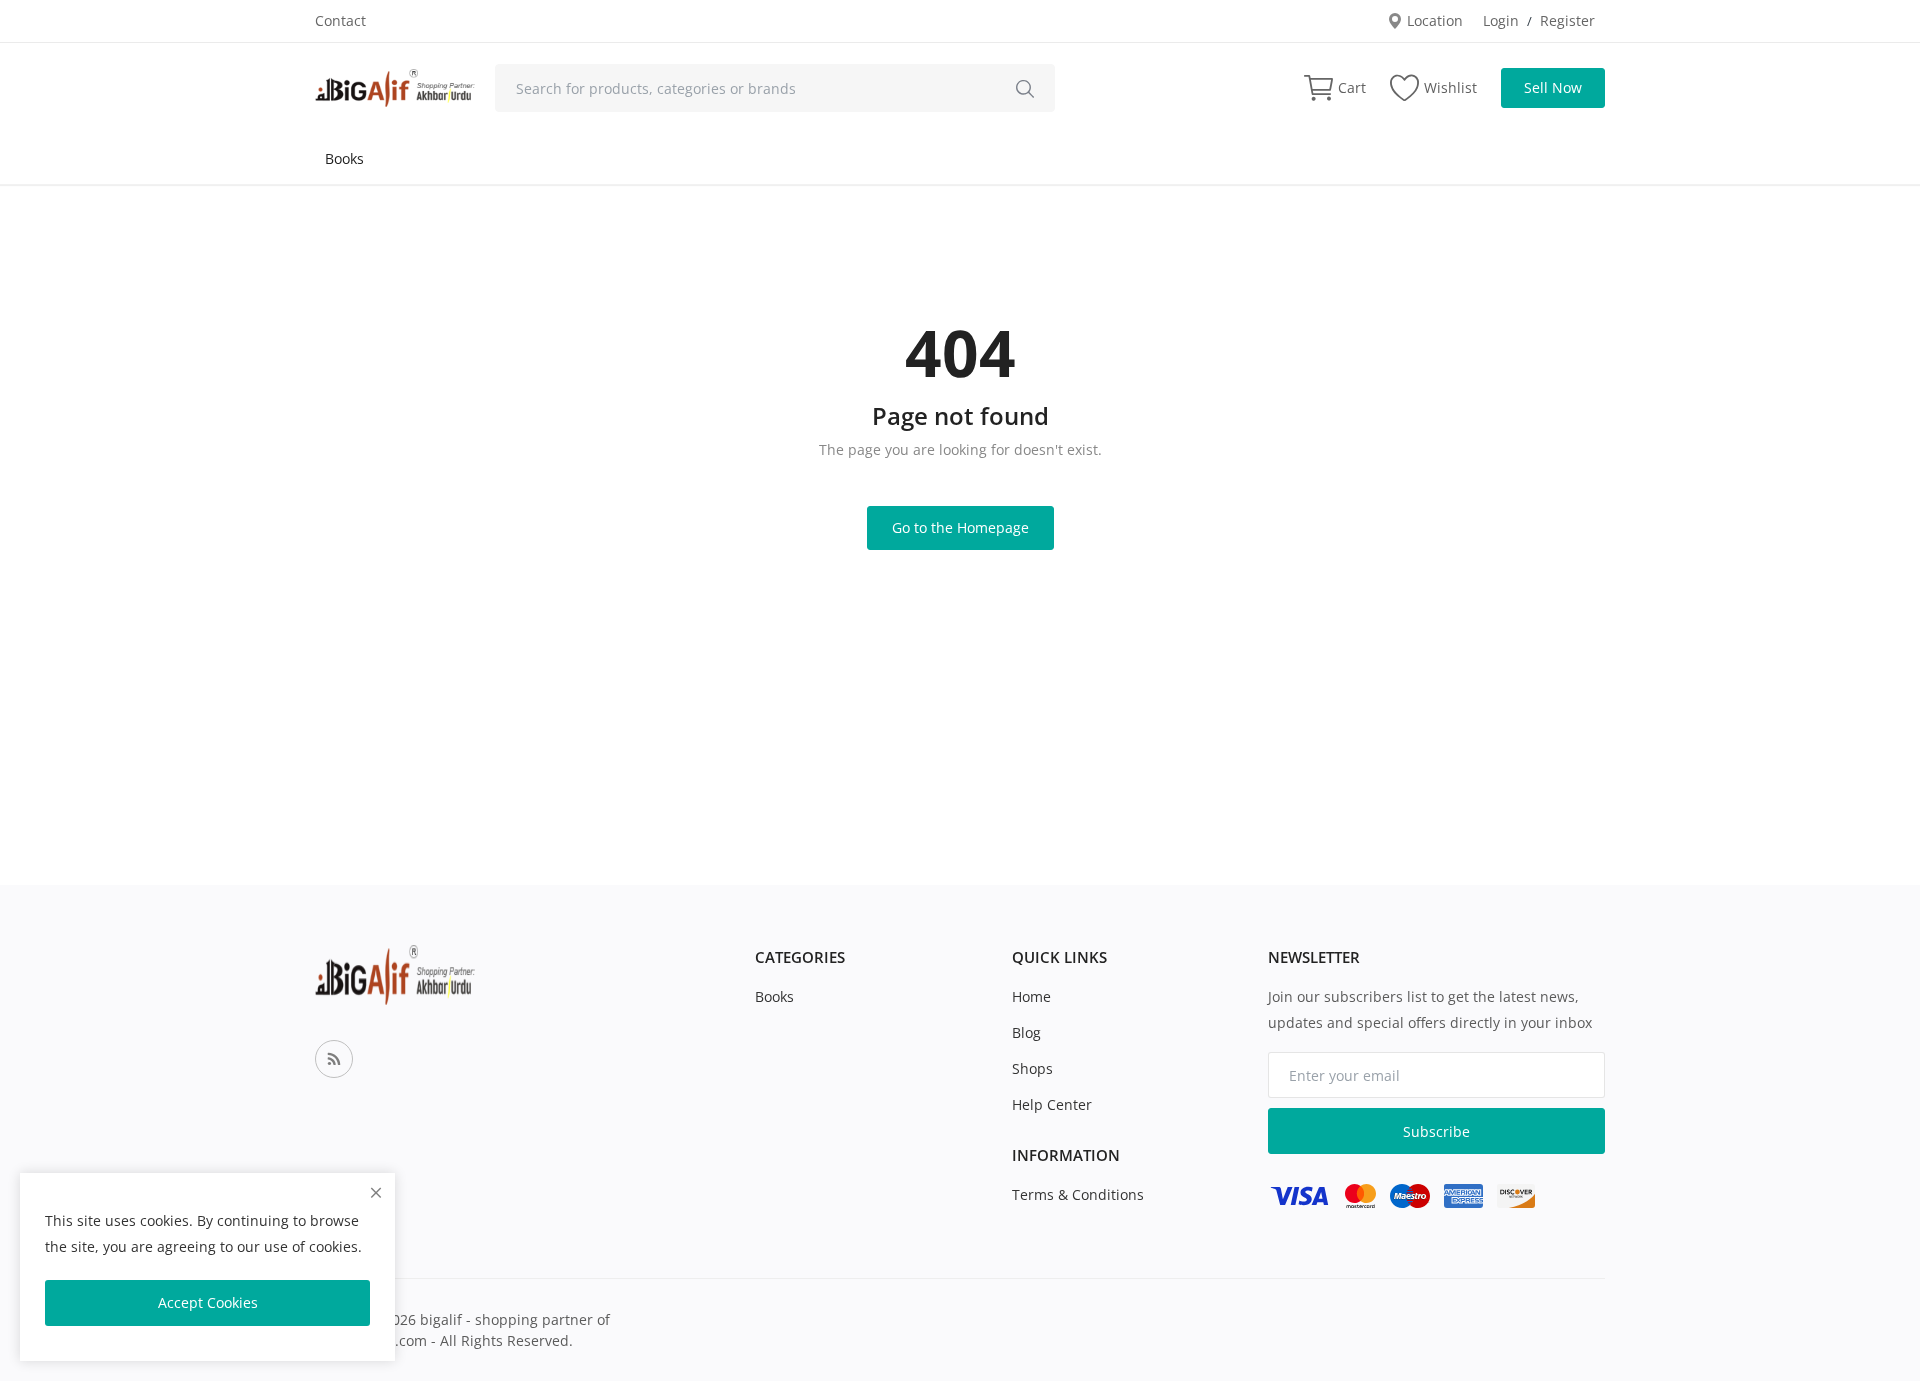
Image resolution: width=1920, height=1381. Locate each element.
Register (1567, 20)
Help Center (1052, 1104)
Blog (1026, 1032)
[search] (1025, 88)
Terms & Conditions (1078, 1194)
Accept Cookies (208, 1302)
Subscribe (1436, 1131)
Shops (1032, 1068)
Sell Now (1553, 87)
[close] (376, 1192)
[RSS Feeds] (334, 1059)
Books (344, 158)
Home (1031, 996)
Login (1501, 20)
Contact (340, 20)
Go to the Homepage (960, 527)
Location (1433, 20)
